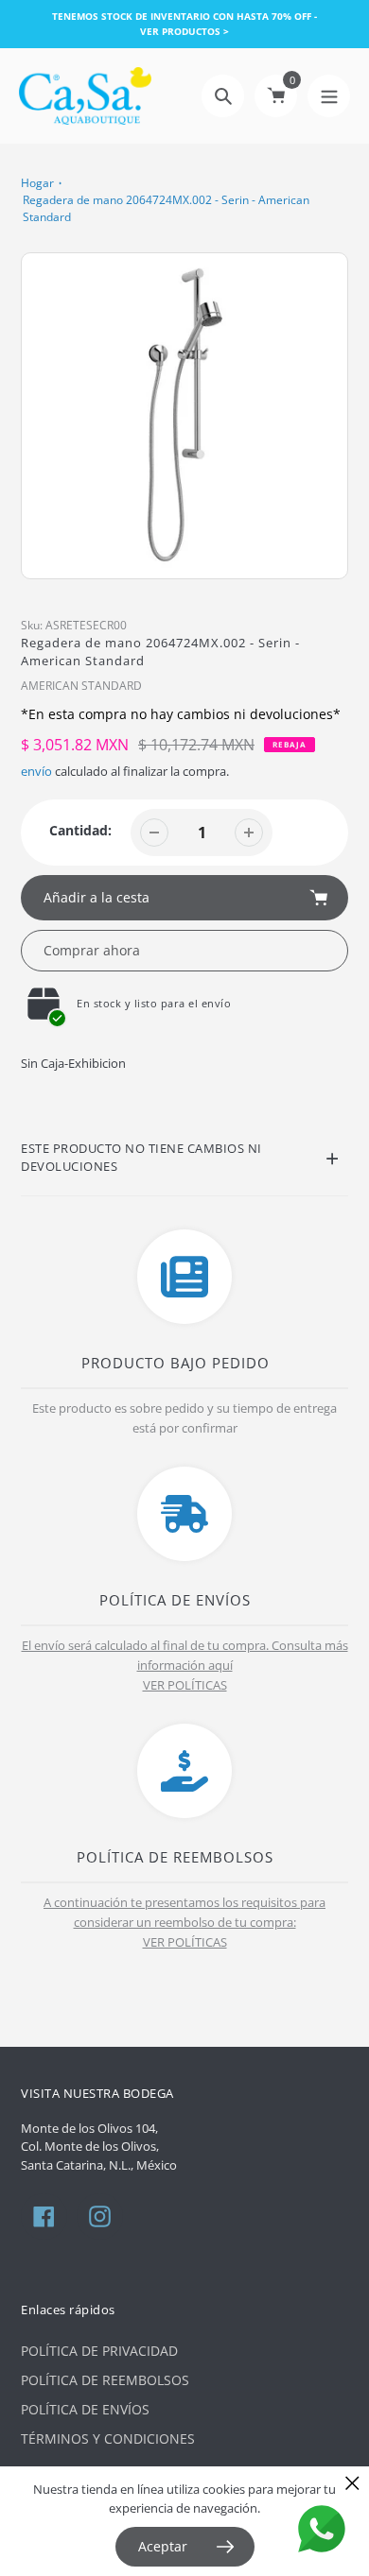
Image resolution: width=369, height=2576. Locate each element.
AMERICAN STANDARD (81, 686)
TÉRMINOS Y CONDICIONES (108, 2439)
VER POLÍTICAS (185, 1685)
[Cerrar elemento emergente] (352, 2483)
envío (38, 771)
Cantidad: (80, 830)
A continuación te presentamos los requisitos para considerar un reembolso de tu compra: (184, 1912)
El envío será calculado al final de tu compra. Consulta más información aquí (185, 1655)
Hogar (37, 183)
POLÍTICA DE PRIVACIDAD (99, 2351)
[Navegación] (329, 96)
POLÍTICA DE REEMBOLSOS (105, 2380)
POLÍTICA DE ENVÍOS (85, 2409)
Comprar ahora (92, 950)
